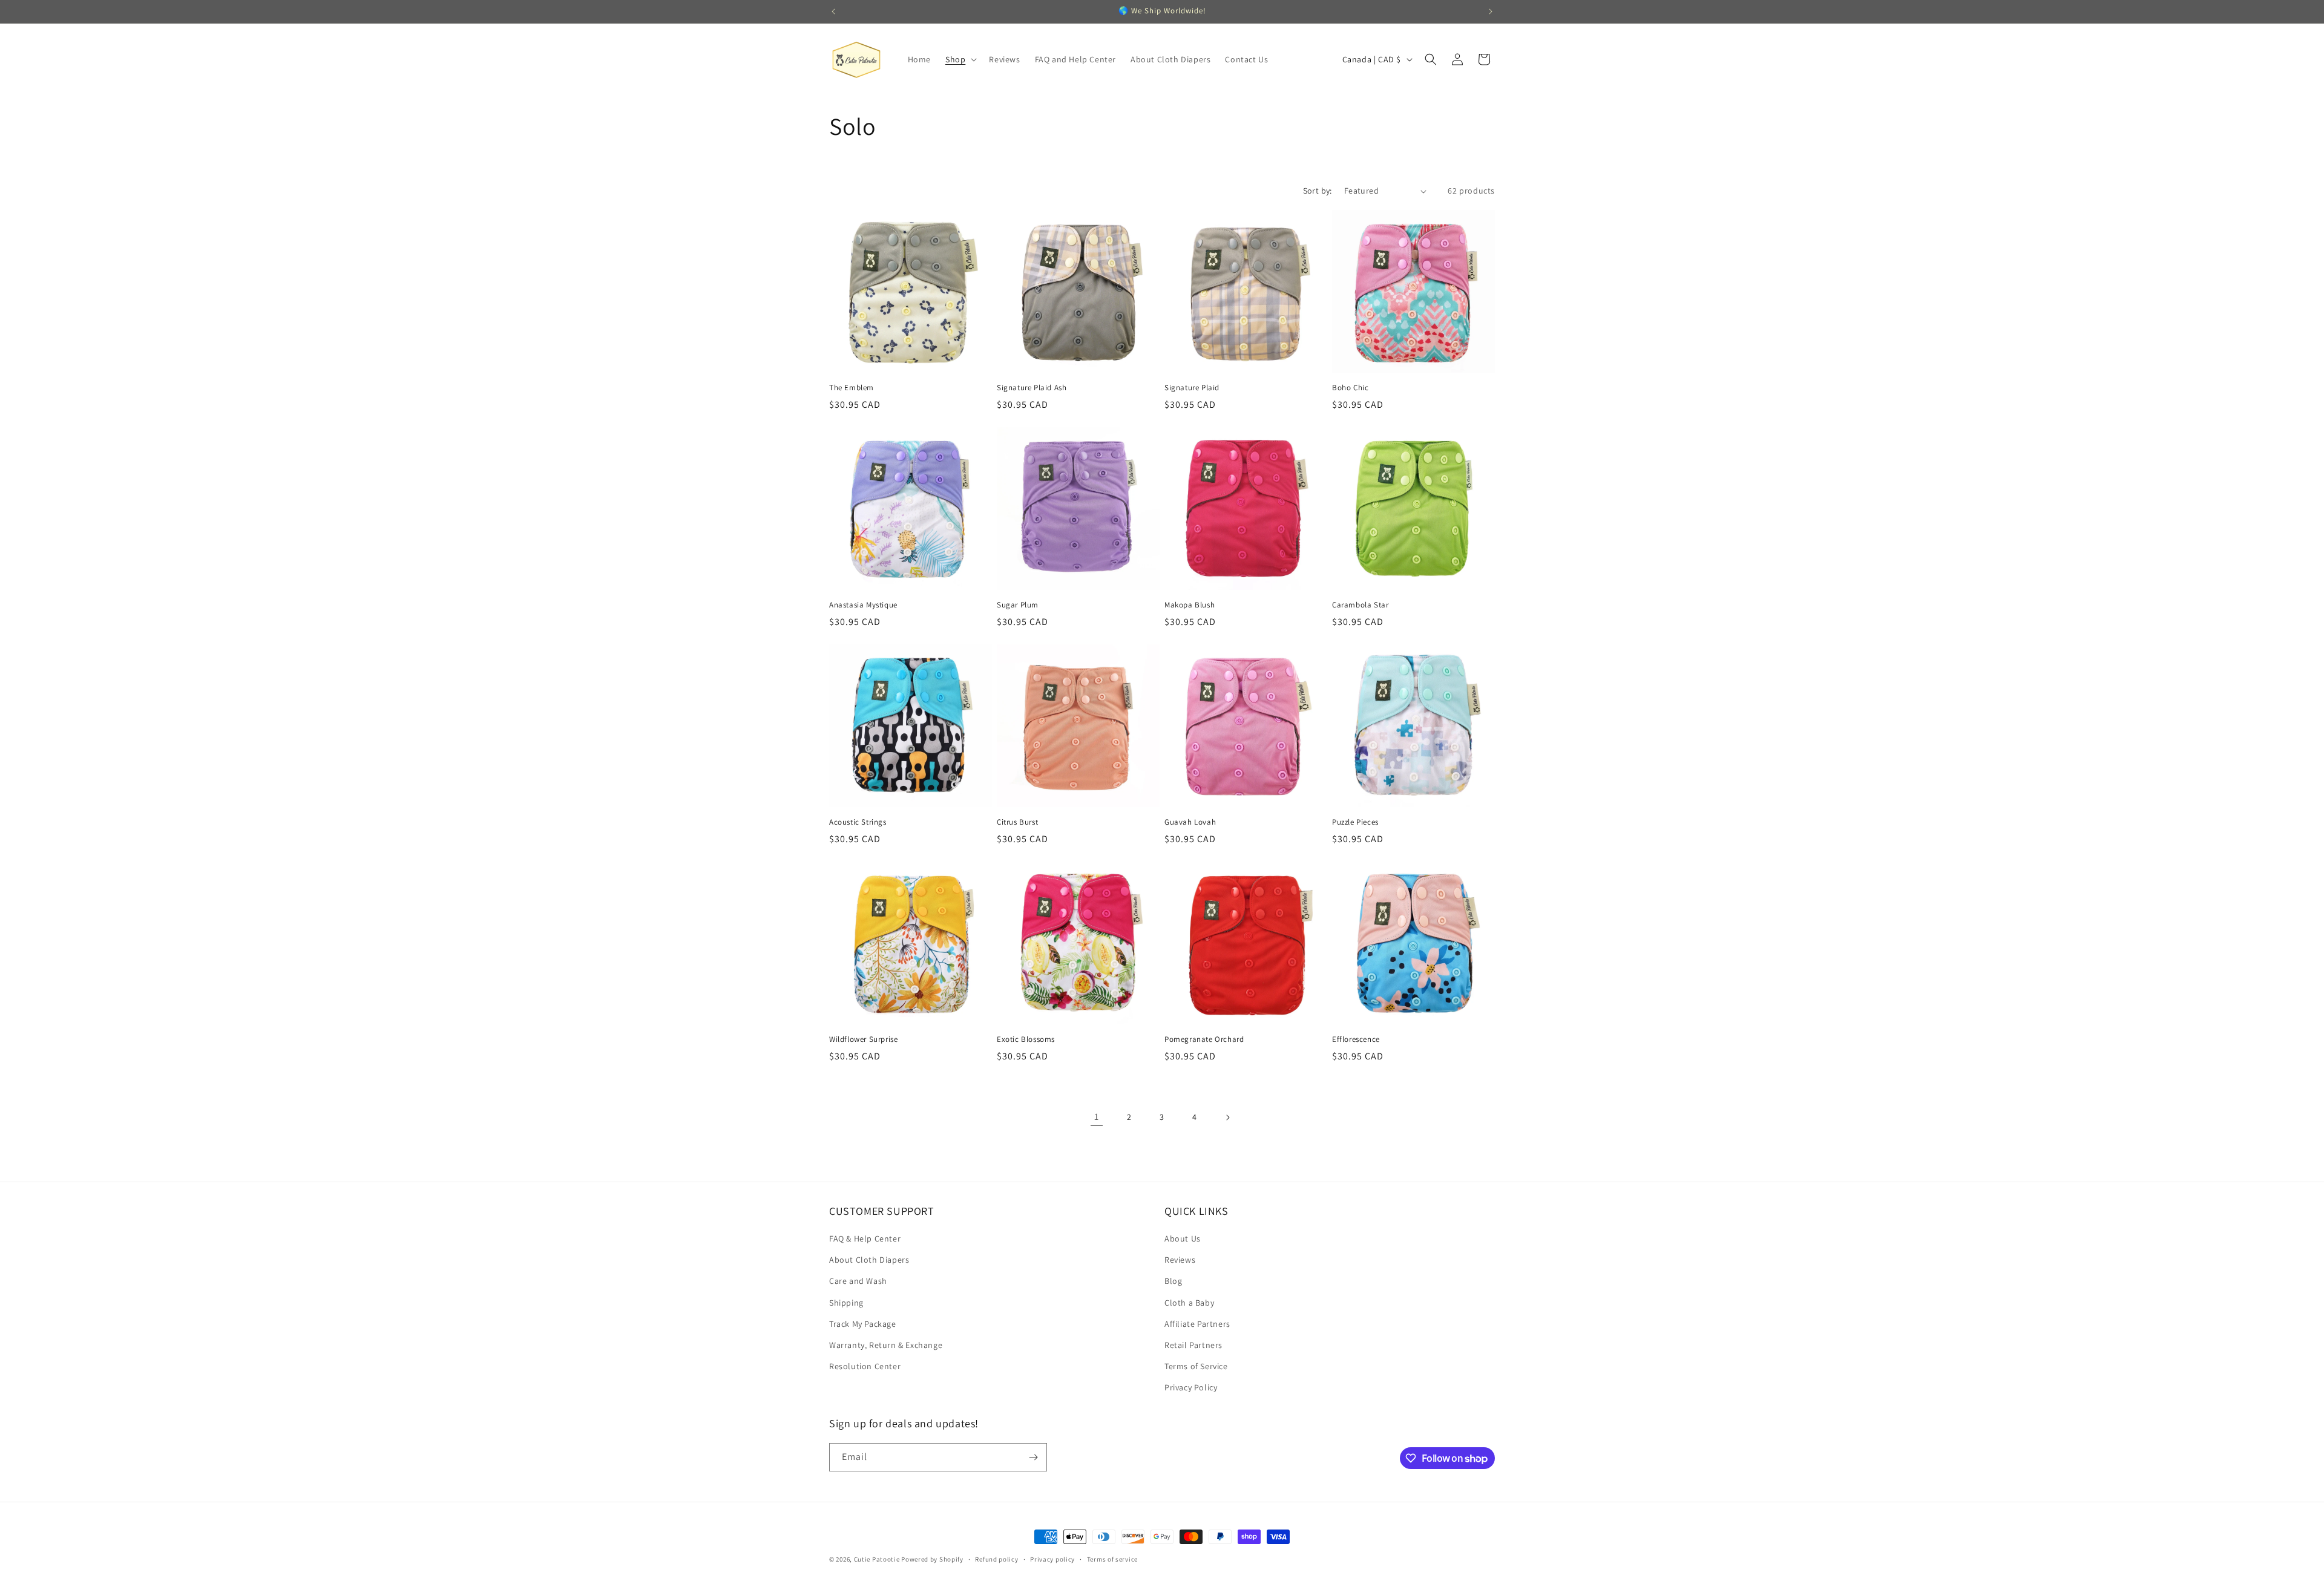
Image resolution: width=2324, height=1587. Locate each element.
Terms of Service (1196, 1366)
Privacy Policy (1191, 1387)
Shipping (846, 1303)
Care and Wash (858, 1281)
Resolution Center (865, 1366)
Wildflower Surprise (863, 1039)
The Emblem (852, 388)
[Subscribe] (1033, 1457)
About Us (1183, 1239)
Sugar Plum (1018, 605)
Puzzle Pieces (1355, 822)
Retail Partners (1193, 1345)
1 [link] (1097, 1117)
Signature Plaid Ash (1032, 388)
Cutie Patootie (877, 1559)
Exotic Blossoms (1026, 1039)
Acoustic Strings (858, 822)
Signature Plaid (1192, 388)
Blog (1173, 1281)
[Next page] (1227, 1117)
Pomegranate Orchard (1204, 1039)
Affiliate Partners (1197, 1324)
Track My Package (863, 1324)
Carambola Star (1360, 605)
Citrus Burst (1017, 822)
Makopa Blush (1190, 605)
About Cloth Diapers (869, 1260)
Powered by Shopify (932, 1559)
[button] (960, 59)
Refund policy (996, 1559)
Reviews (1180, 1260)
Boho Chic (1350, 388)
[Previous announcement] (833, 11)
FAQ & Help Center (865, 1239)
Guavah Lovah (1190, 822)
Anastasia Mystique (863, 605)
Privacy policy (1052, 1559)
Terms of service (1112, 1559)
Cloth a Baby (1189, 1303)
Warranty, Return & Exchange (886, 1345)
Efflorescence (1356, 1039)
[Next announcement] (1491, 11)
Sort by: (1318, 191)
